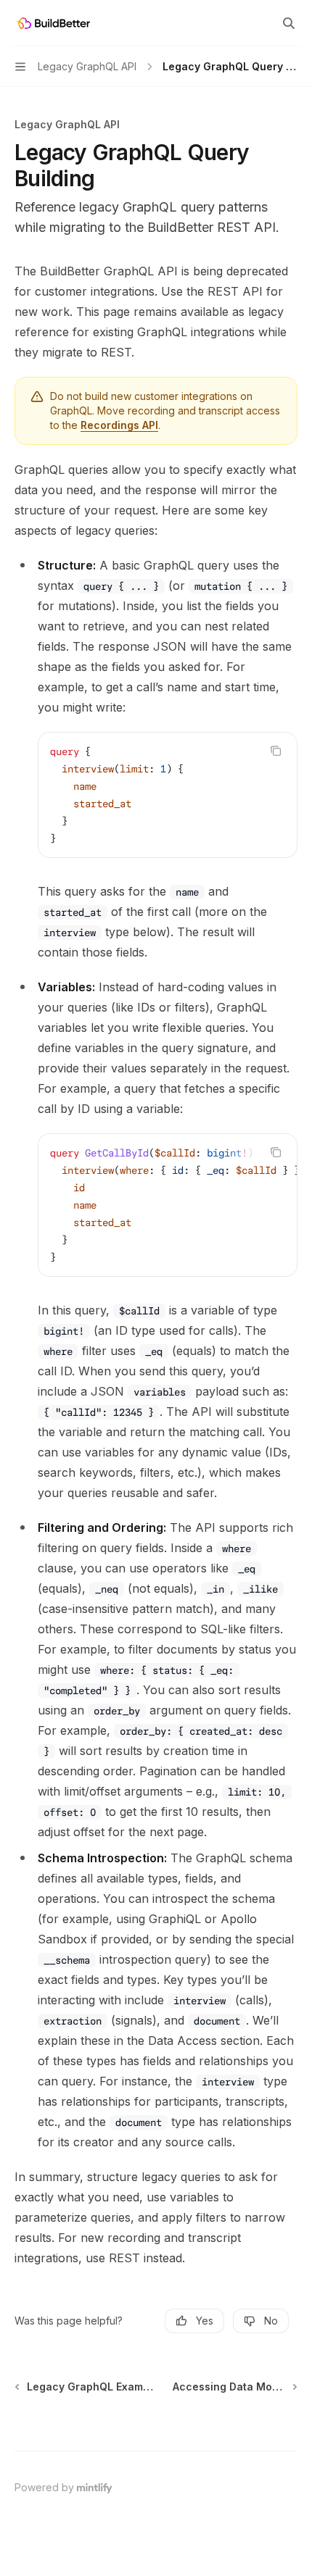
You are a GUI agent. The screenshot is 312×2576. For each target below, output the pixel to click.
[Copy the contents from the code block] (276, 751)
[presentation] (168, 1205)
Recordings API (119, 425)
